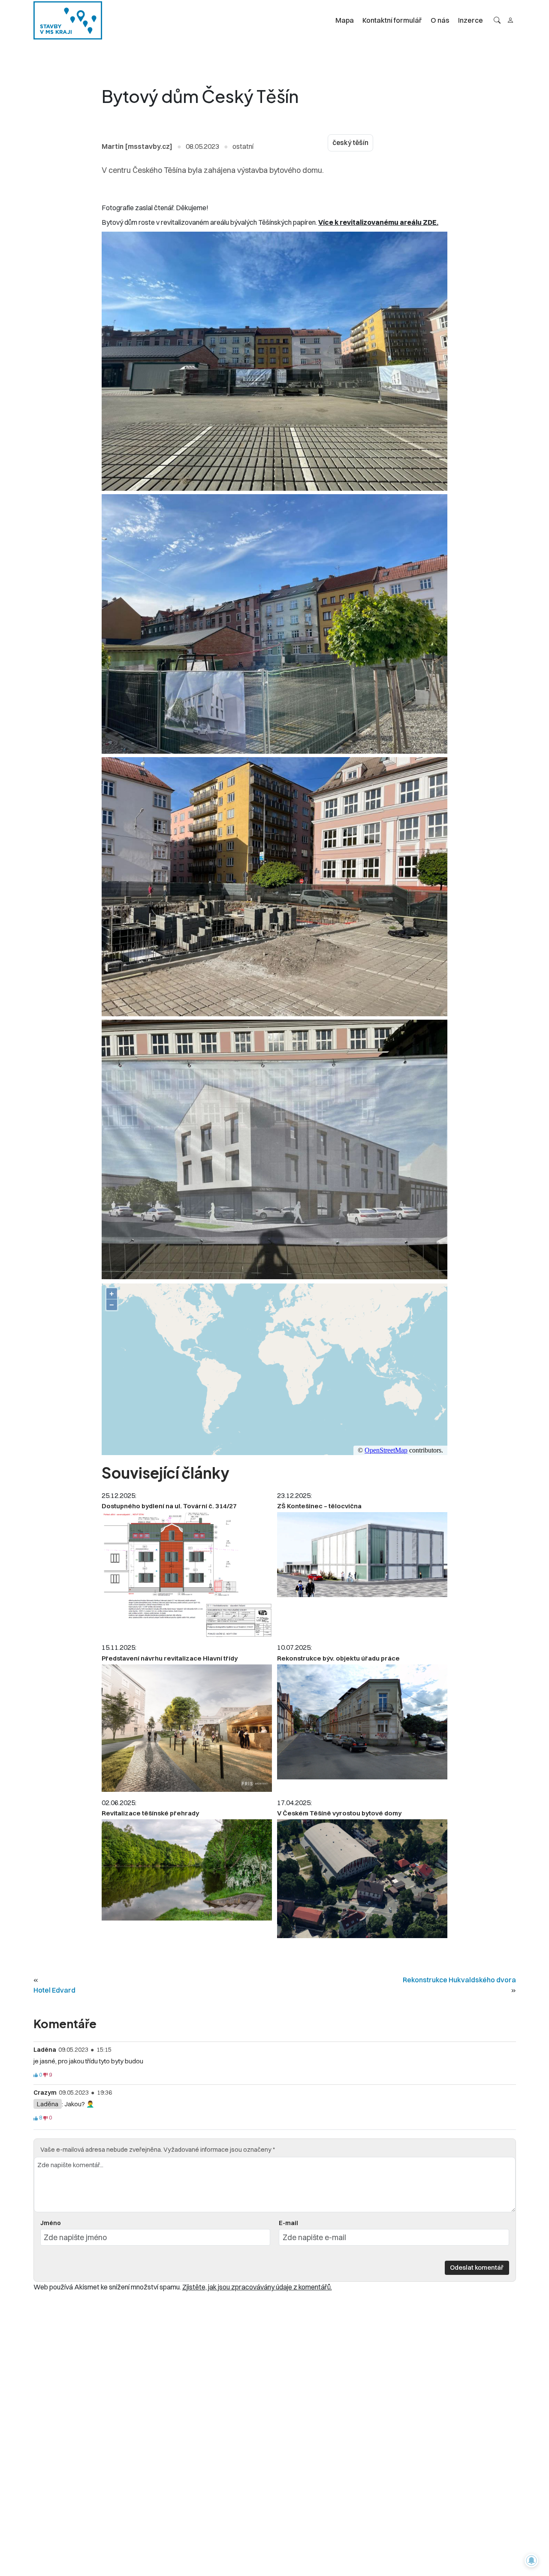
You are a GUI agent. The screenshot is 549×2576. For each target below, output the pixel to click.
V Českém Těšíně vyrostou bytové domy (339, 1813)
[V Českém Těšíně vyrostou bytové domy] (362, 1879)
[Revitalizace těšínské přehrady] (187, 1870)
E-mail (288, 2223)
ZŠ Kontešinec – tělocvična (319, 1506)
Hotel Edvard (54, 1990)
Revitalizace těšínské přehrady (150, 1813)
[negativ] (45, 2075)
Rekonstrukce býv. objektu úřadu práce (338, 1658)
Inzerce (471, 20)
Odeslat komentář (477, 2267)
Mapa (345, 20)
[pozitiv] (36, 2075)
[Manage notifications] (531, 2561)
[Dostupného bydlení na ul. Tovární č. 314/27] (187, 1574)
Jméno (51, 2223)
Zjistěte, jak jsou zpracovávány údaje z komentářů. (257, 2287)
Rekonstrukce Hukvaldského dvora (459, 1980)
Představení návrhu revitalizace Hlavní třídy (170, 1658)
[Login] (510, 20)
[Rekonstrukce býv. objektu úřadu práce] (362, 1722)
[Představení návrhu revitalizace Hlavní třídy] (187, 1728)
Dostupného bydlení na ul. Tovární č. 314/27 (169, 1506)
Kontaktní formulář (392, 20)
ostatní (243, 146)
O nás (440, 20)
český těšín (350, 143)
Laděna (48, 2104)
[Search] (497, 20)
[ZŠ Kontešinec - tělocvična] (362, 1555)
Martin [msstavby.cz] (137, 146)
